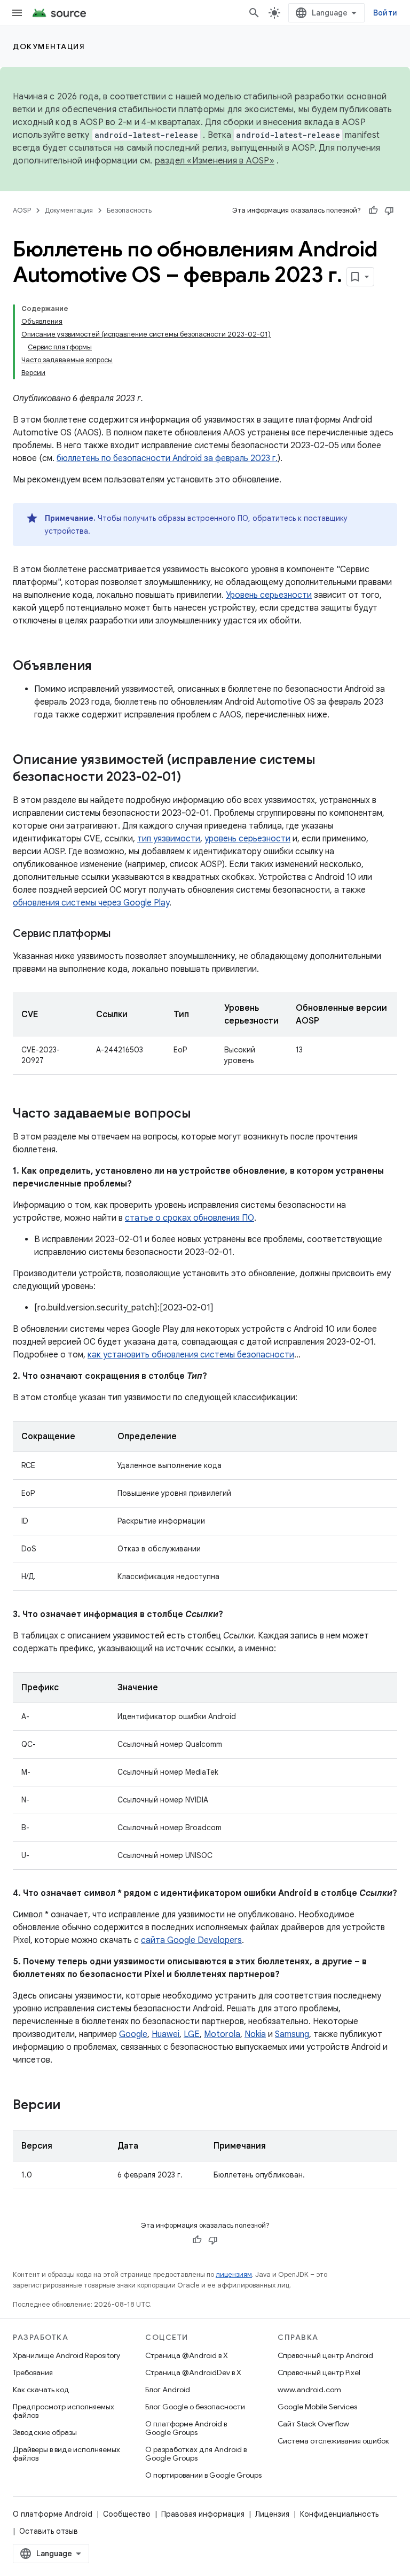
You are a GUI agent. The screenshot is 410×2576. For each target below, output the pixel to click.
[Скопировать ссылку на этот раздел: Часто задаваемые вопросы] (202, 1114)
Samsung (292, 2034)
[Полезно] (373, 210)
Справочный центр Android (325, 2355)
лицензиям (234, 2274)
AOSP (22, 210)
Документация (49, 46)
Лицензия (272, 2514)
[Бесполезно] (389, 210)
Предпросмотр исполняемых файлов (64, 2411)
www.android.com (309, 2390)
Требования (33, 2372)
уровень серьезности (247, 839)
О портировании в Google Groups (203, 2475)
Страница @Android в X (187, 2355)
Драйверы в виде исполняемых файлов (66, 2454)
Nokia (255, 2034)
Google (133, 2034)
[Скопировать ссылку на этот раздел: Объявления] (102, 667)
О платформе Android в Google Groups (186, 2428)
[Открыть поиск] (254, 13)
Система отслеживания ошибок (333, 2441)
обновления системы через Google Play (91, 903)
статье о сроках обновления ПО (190, 1218)
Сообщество (127, 2514)
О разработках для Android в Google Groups (196, 2454)
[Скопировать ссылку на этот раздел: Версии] (71, 2106)
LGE (192, 2034)
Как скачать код (41, 2390)
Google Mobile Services (317, 2407)
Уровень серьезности (269, 595)
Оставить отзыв (49, 2531)
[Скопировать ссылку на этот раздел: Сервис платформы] (121, 934)
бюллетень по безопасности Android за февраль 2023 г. (167, 458)
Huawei (165, 2034)
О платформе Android (53, 2514)
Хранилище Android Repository (66, 2355)
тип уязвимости (169, 839)
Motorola (222, 2034)
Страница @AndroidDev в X (193, 2372)
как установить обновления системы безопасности (191, 1355)
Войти (385, 13)
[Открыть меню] (17, 13)
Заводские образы (45, 2432)
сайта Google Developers (191, 1940)
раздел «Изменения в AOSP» (215, 161)
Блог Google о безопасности (195, 2407)
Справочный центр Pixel (319, 2372)
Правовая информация (203, 2514)
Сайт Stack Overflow (313, 2424)
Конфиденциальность (339, 2514)
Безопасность (129, 210)
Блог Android (168, 2390)
